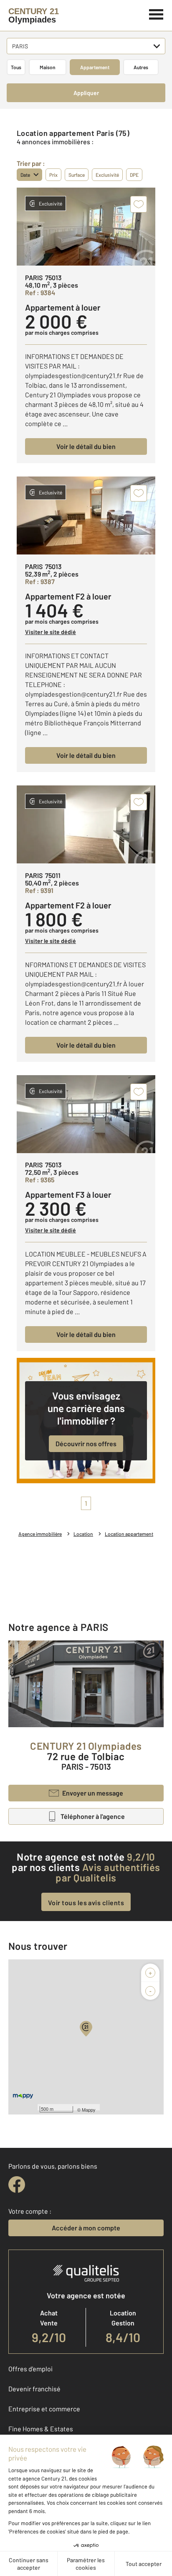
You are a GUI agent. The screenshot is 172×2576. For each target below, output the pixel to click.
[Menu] (156, 13)
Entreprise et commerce (44, 2409)
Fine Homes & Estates (41, 2429)
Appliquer (86, 93)
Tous (16, 67)
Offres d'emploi (30, 2369)
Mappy (89, 2109)
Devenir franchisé (34, 2389)
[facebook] (17, 2185)
